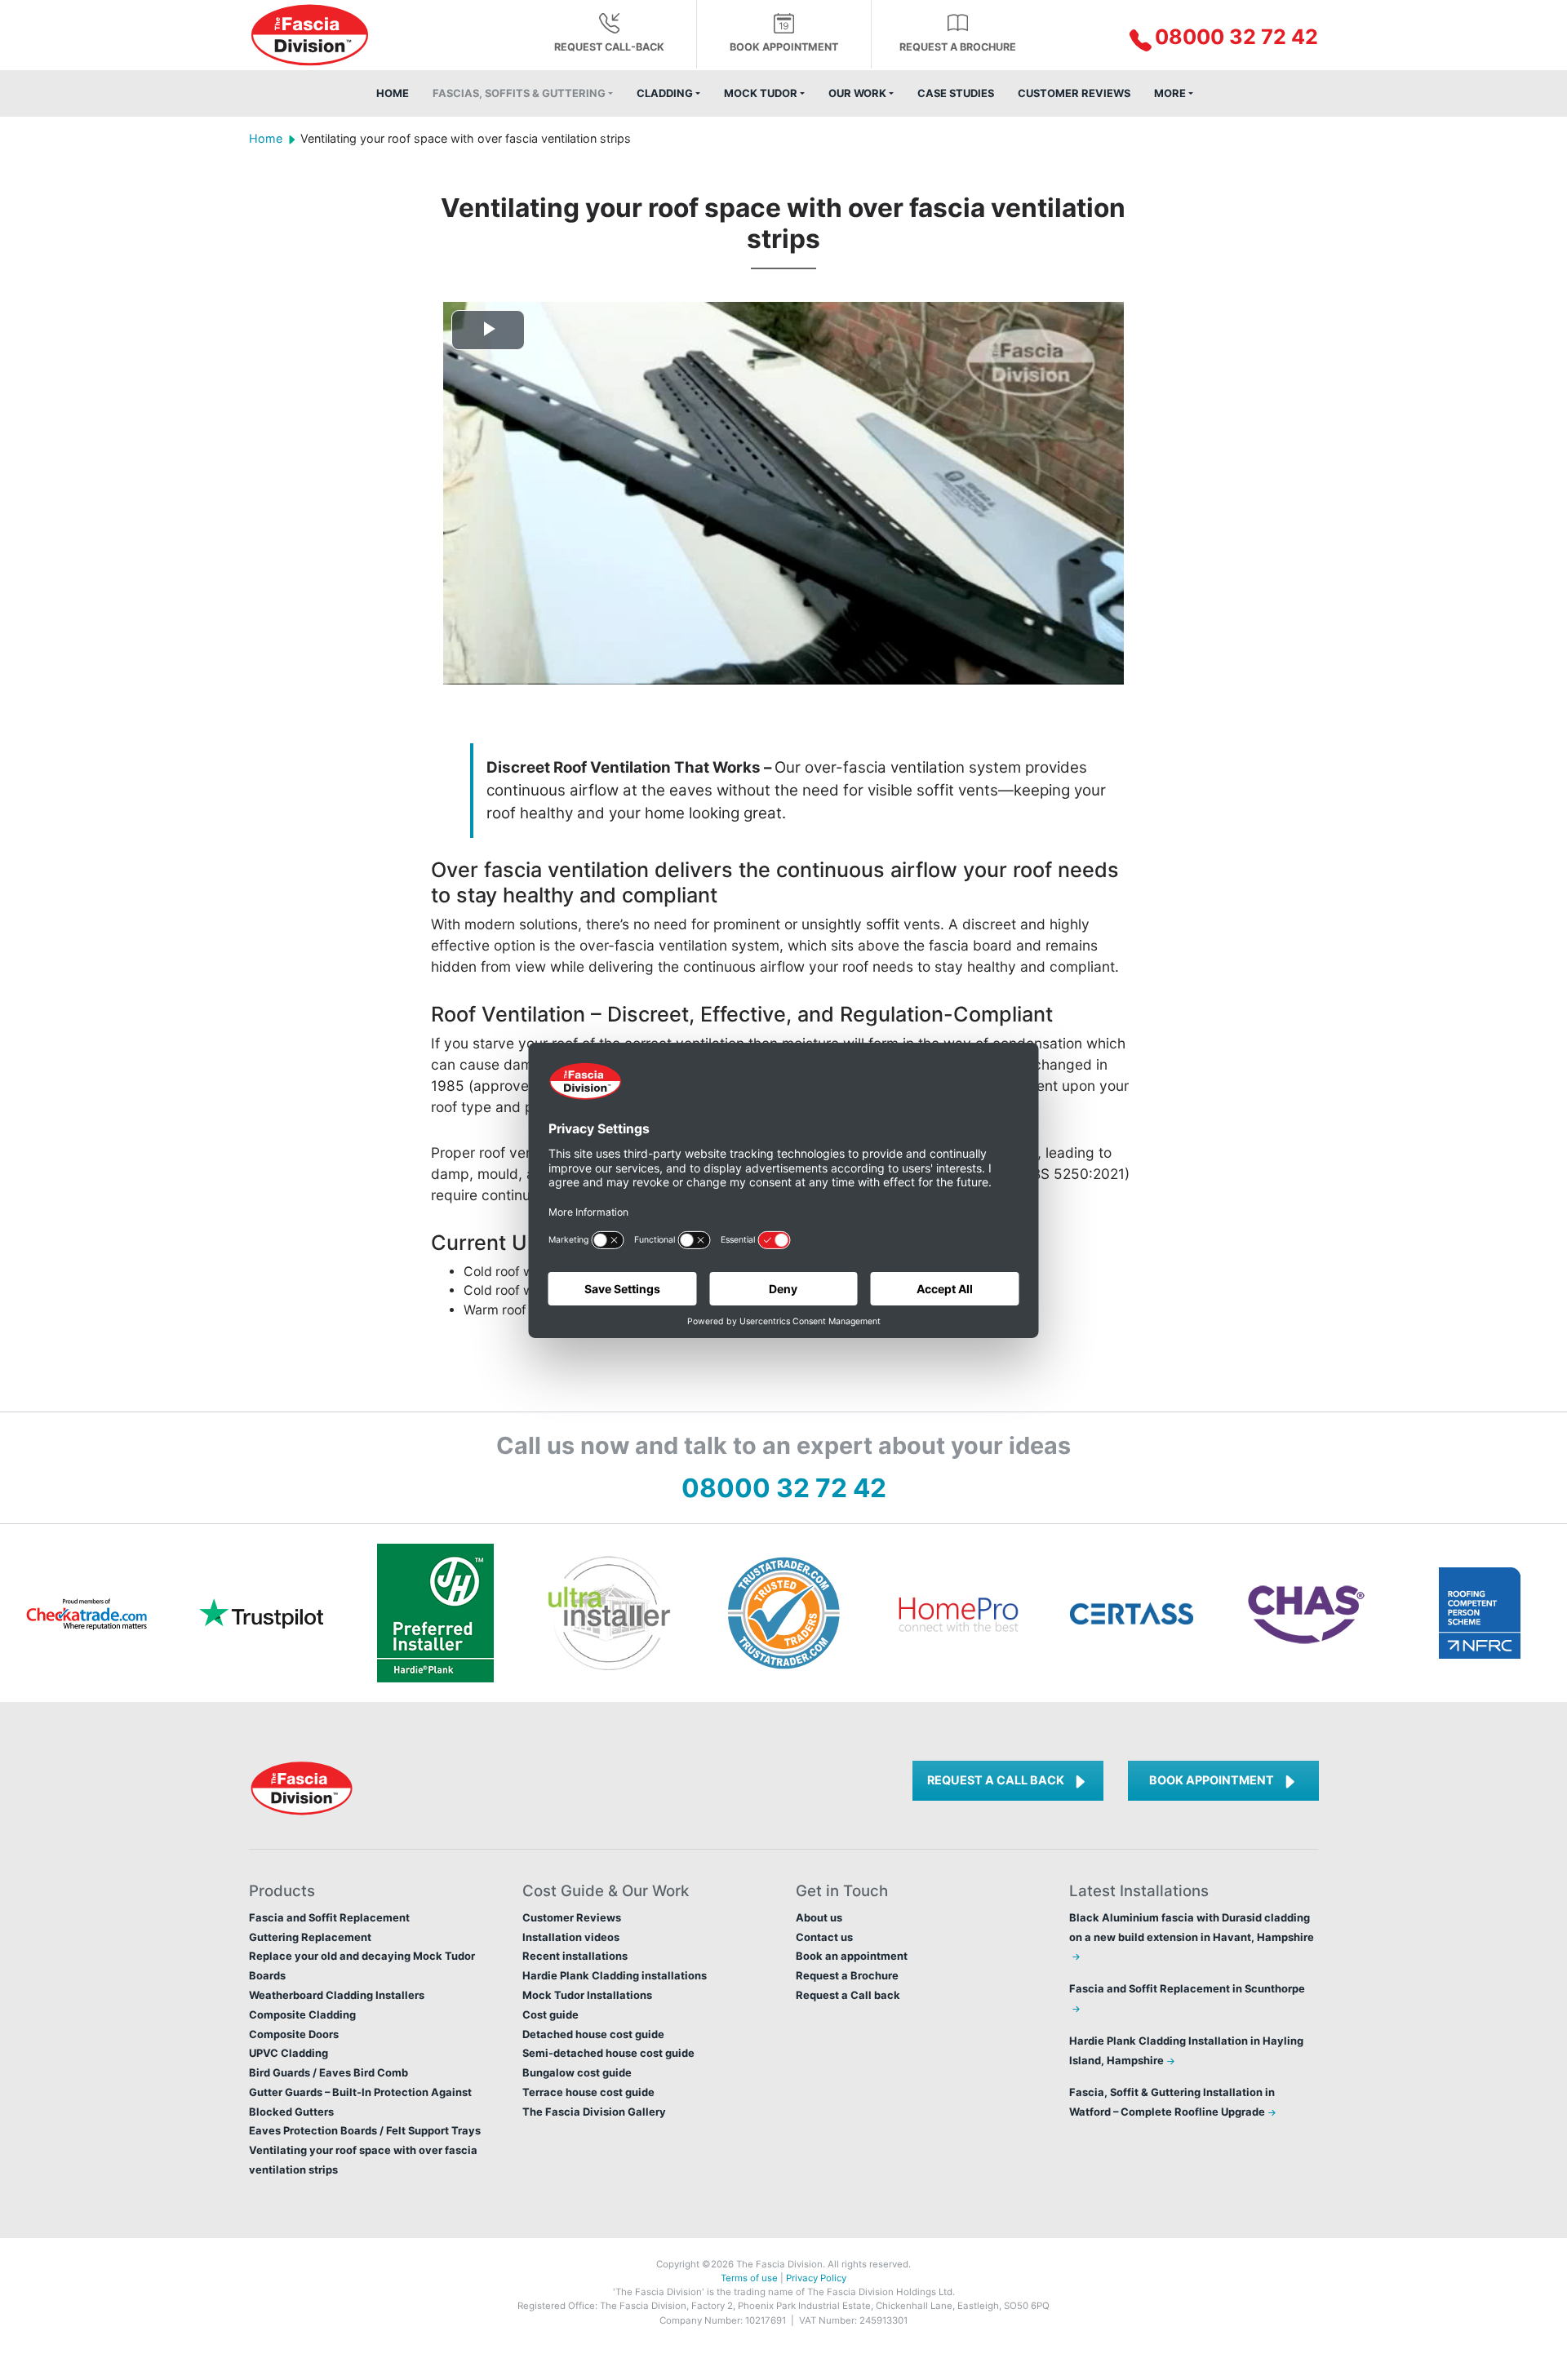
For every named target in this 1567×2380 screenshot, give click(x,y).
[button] (1194, 38)
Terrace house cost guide (588, 2092)
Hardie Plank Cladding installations (615, 1975)
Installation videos (571, 1937)
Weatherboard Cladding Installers (337, 1995)
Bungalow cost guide (577, 2072)
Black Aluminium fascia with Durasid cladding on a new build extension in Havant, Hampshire (1192, 1927)
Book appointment (784, 47)
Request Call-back (609, 47)
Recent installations (575, 1956)
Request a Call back (996, 1780)
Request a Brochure (958, 47)
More (1170, 93)
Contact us (824, 1937)
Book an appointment (852, 1956)
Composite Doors (294, 2034)
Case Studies (956, 93)
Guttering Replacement (310, 1937)
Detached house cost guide (593, 2034)
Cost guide (550, 2014)
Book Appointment (1212, 1780)
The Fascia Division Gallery (594, 2112)
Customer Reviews (1074, 93)
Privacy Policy (816, 2278)
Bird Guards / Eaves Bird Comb (328, 2072)
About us (819, 1917)
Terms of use (749, 2278)
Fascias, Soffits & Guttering (519, 93)
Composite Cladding (302, 2014)
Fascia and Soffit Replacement (329, 1917)
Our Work (857, 93)
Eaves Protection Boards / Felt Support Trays (365, 2130)
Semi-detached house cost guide (608, 2053)
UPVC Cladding (289, 2053)
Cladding (665, 93)
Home (393, 93)
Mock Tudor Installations (587, 1995)
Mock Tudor (761, 93)
